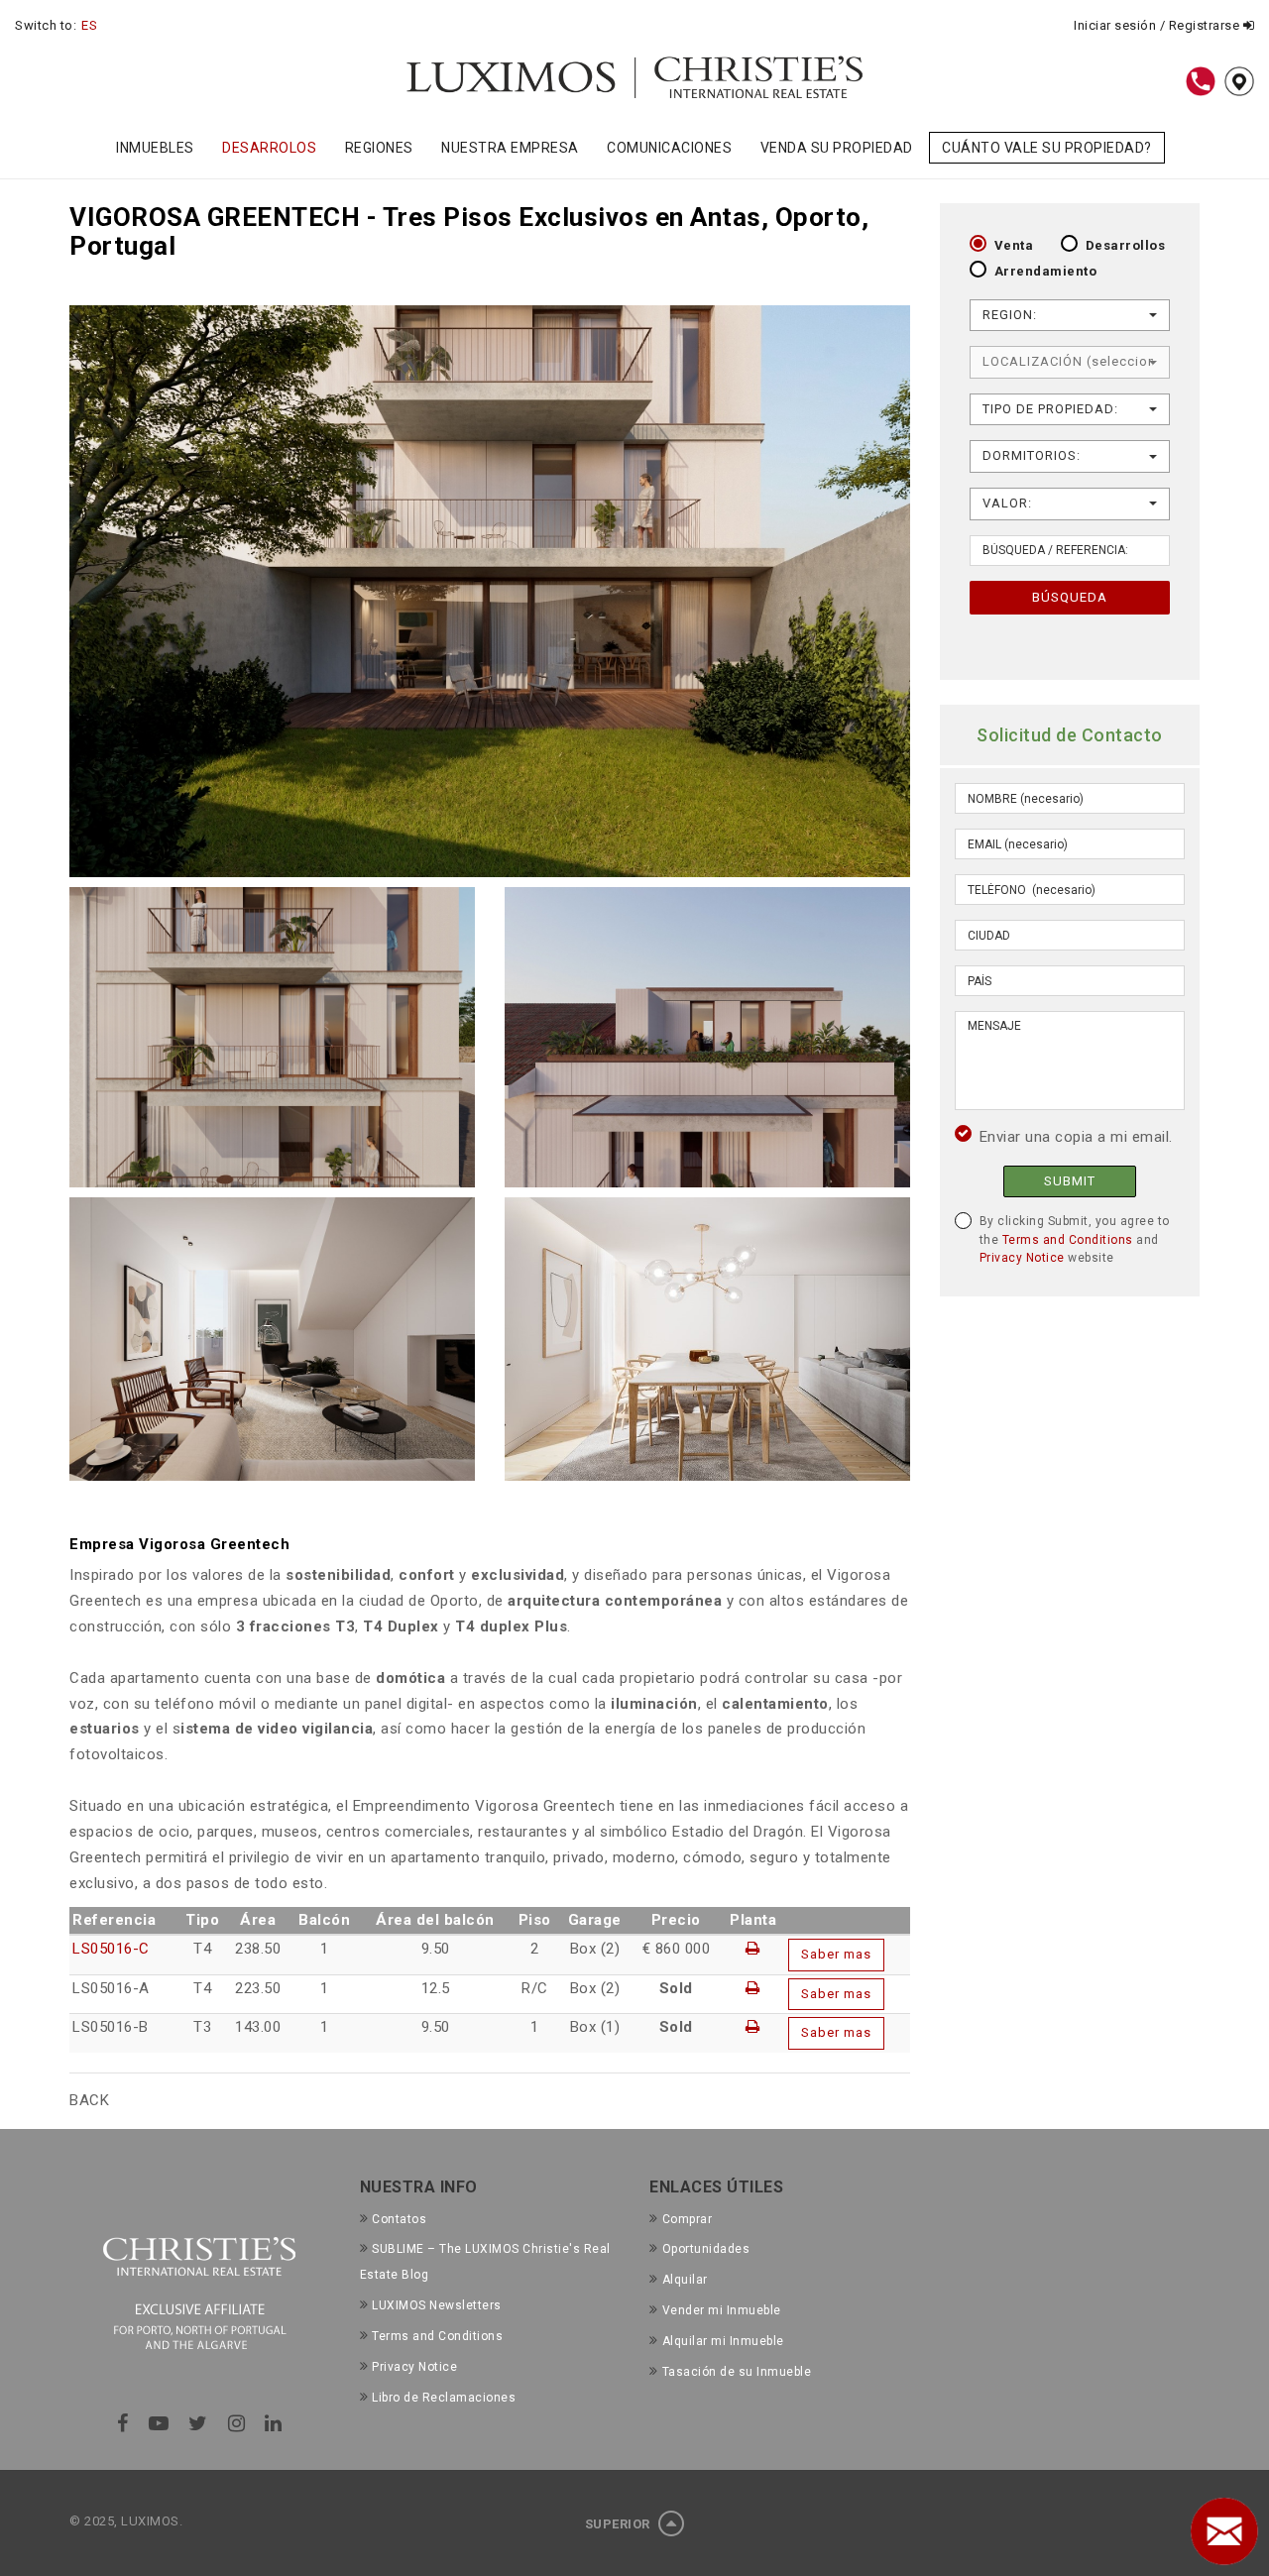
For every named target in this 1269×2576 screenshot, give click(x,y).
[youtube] (159, 2423)
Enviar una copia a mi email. (1076, 1137)
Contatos (399, 2219)
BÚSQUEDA (1070, 597)
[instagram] (237, 2423)
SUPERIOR (620, 2524)
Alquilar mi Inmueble (723, 2341)
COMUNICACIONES (669, 148)
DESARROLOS (269, 148)
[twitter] (198, 2423)
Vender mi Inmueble (722, 2310)
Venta (1014, 245)
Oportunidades (706, 2249)
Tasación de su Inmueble (737, 2372)
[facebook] (123, 2423)
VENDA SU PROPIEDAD (837, 148)
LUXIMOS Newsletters (437, 2305)
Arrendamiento (1046, 271)
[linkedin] (274, 2423)
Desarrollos (1126, 245)
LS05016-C (111, 1949)
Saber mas (836, 1954)
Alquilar (685, 2280)
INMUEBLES (155, 148)
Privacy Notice (1022, 1258)
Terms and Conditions (1068, 1240)
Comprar (687, 2219)
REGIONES (379, 148)
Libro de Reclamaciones (444, 2398)
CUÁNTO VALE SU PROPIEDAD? (1047, 148)
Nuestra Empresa (510, 148)
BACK (89, 2100)
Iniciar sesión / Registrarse (1158, 25)
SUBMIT (1070, 1181)
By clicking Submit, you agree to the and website (1075, 1239)
